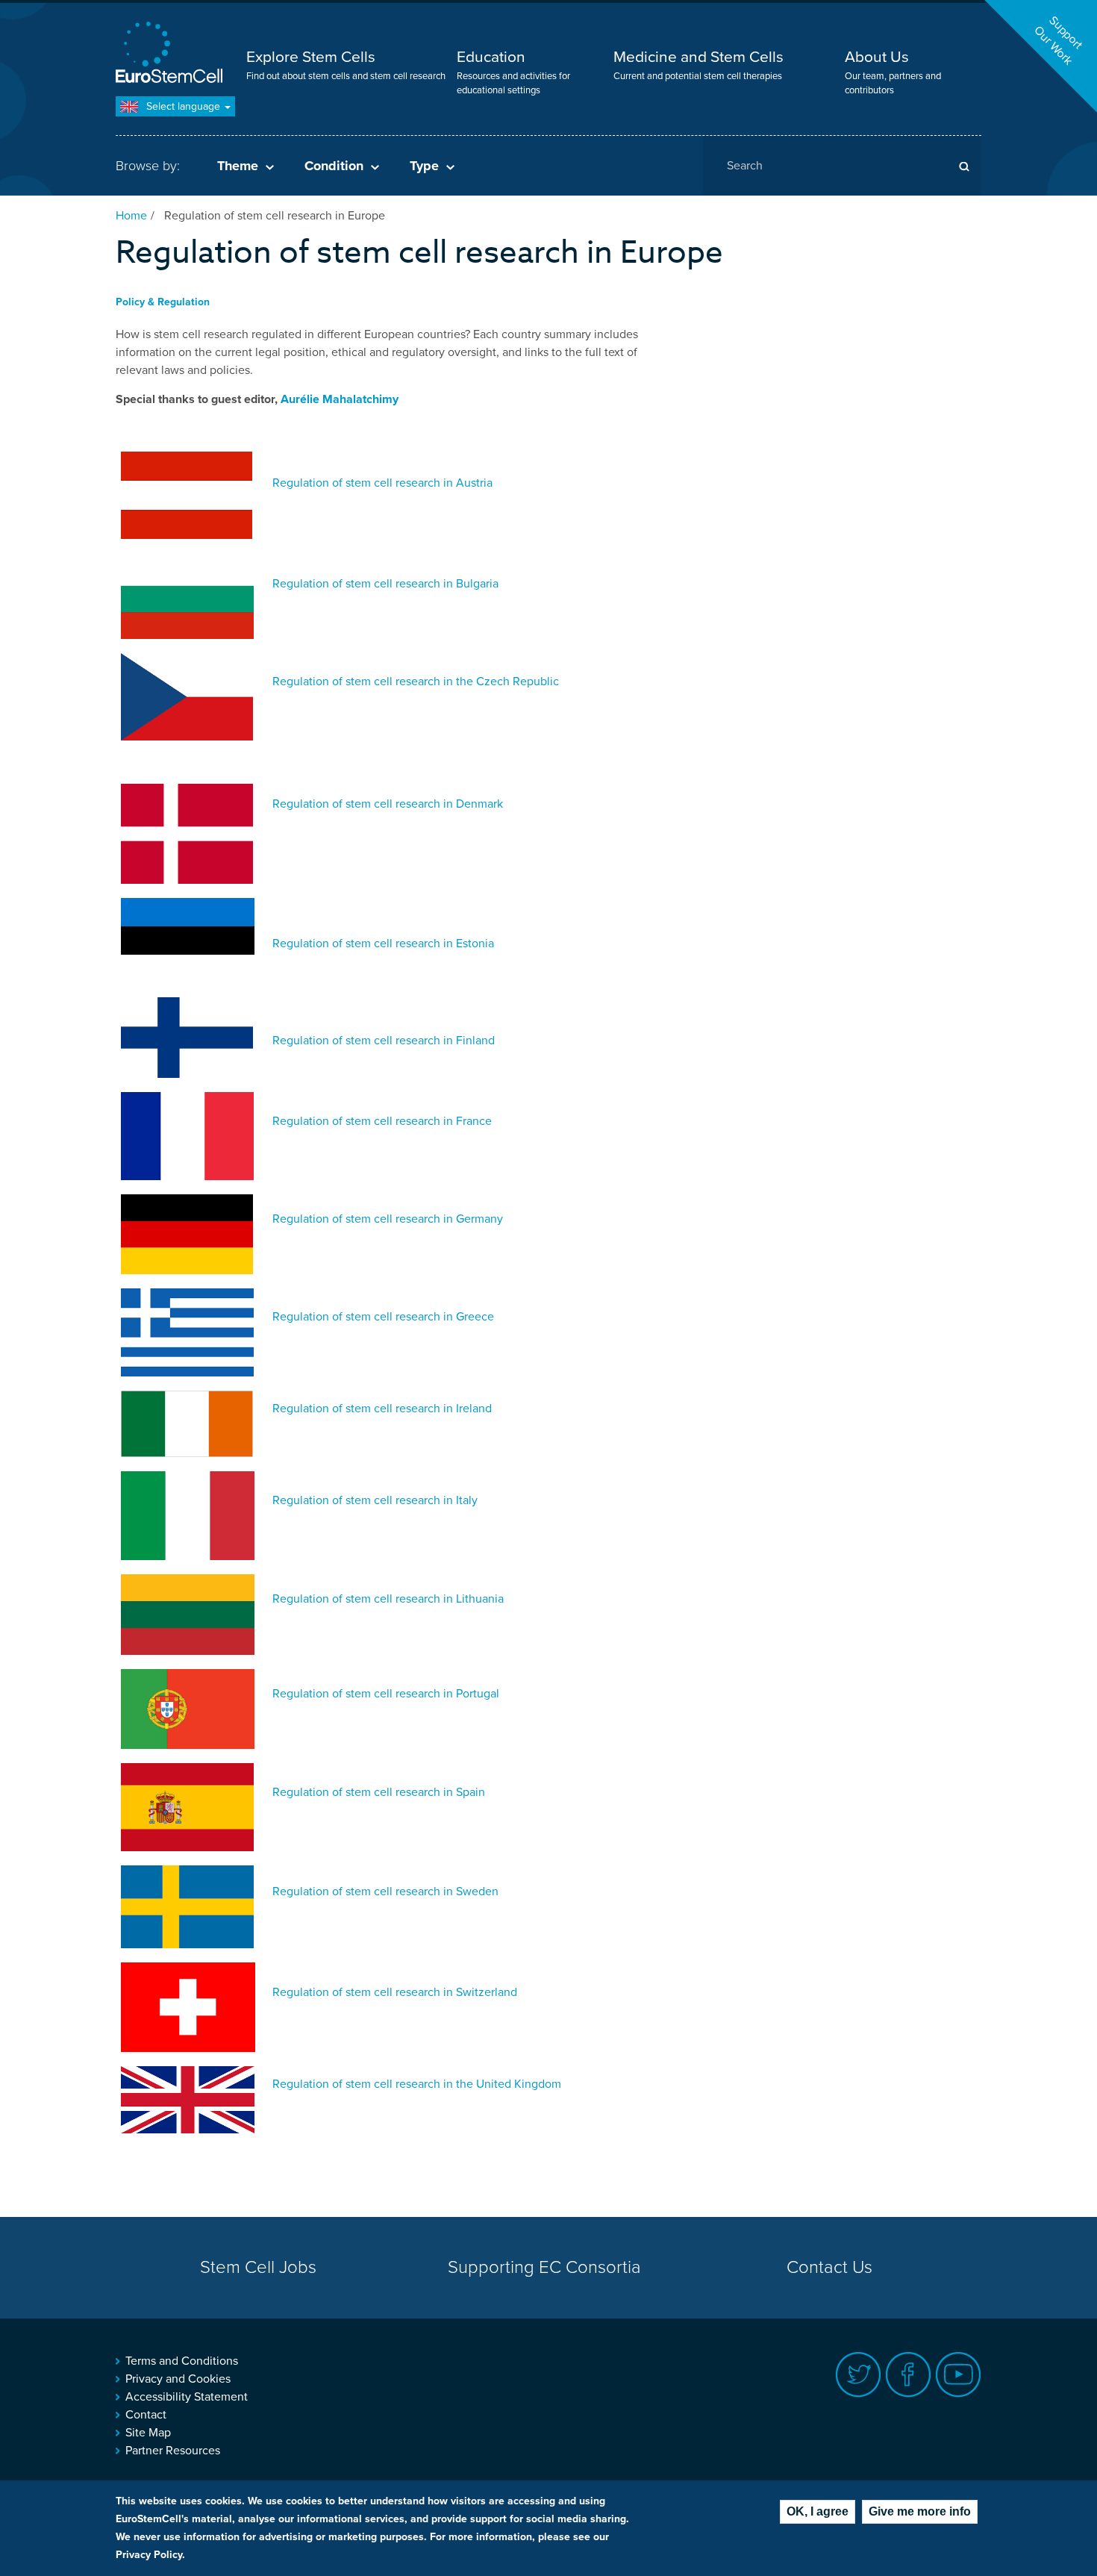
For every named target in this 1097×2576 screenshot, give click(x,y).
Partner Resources (173, 2451)
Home (131, 216)
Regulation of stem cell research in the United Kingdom (417, 2084)
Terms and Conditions (182, 2361)
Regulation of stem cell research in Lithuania (388, 1599)
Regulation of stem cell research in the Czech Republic (416, 682)
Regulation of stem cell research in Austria (382, 483)
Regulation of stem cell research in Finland (384, 1041)
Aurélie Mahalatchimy (340, 399)
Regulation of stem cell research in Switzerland (395, 1992)
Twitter (859, 2375)
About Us (877, 57)
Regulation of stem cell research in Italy (375, 1500)
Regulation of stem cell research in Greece (383, 1317)
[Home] (172, 54)
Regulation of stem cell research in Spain (379, 1792)
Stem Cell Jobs (258, 2267)
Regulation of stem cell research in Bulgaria (385, 584)
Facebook (909, 2375)
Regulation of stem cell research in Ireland (382, 1409)
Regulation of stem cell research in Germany (388, 1219)
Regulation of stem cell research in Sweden (385, 1892)
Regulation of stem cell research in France (382, 1121)
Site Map (148, 2433)
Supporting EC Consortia (544, 2267)
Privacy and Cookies (178, 2379)
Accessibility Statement (187, 2397)
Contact (146, 2415)
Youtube (959, 2375)
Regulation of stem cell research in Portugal (386, 1694)
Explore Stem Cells (311, 57)
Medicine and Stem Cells (698, 57)
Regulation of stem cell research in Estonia (383, 944)
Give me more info (920, 2511)
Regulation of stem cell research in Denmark (388, 804)
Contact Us (829, 2267)
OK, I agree (818, 2511)
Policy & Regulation (163, 302)
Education (491, 57)
